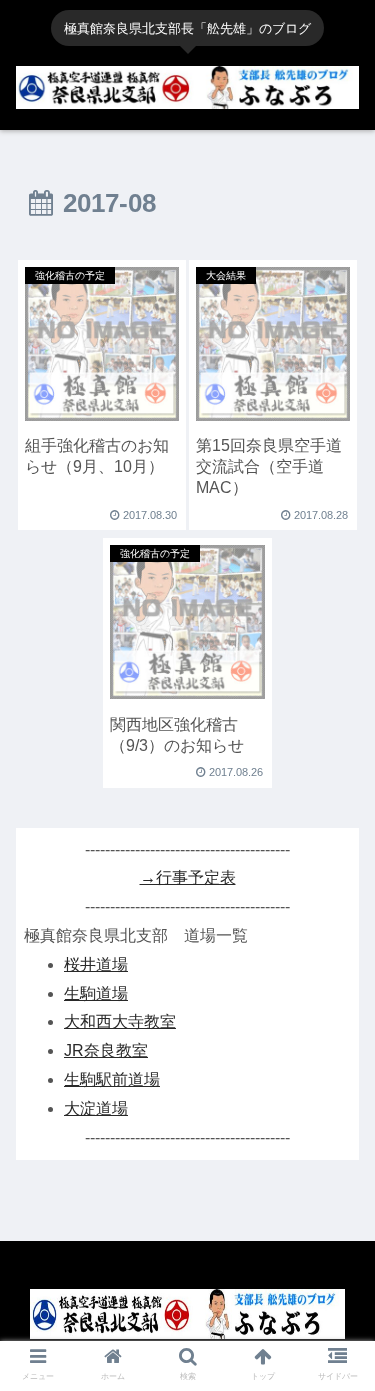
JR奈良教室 (106, 1050)
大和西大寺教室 (120, 1021)
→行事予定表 (188, 877)
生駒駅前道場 (112, 1079)
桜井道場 (96, 964)
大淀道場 (96, 1108)
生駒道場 (96, 993)
